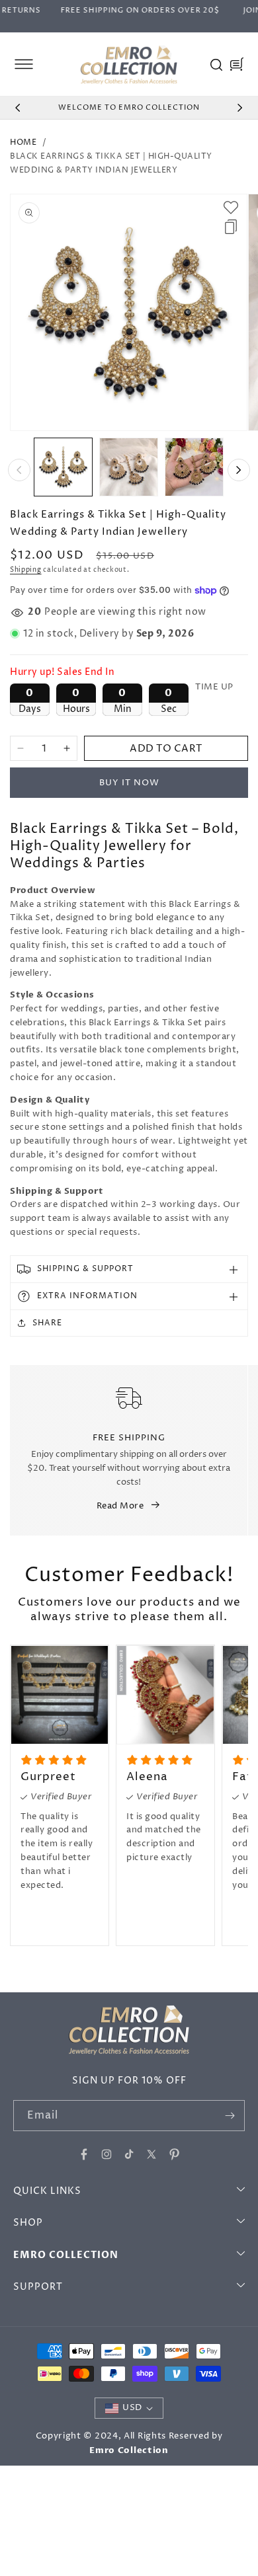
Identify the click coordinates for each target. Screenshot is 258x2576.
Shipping (26, 570)
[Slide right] (239, 470)
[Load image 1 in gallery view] (63, 467)
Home (23, 142)
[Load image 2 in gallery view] (129, 467)
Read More (120, 1506)
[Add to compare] (231, 227)
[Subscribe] (230, 2116)
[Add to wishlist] (231, 208)
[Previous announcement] (18, 108)
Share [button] (47, 1323)
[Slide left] (19, 470)
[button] (24, 64)
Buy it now (129, 783)
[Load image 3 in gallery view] (194, 467)
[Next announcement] (240, 108)
